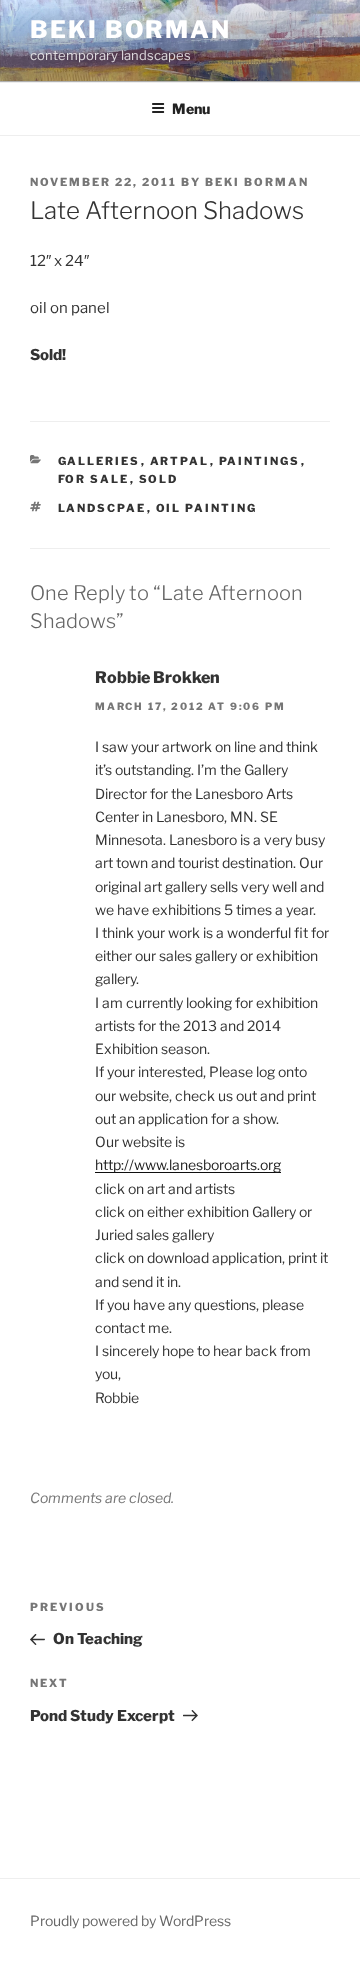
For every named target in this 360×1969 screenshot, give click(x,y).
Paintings (260, 461)
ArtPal (180, 461)
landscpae (102, 508)
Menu (191, 108)
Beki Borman (130, 29)
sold (159, 479)
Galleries (99, 461)
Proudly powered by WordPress (130, 1920)
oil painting (207, 508)
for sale (94, 479)
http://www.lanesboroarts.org (188, 1164)
